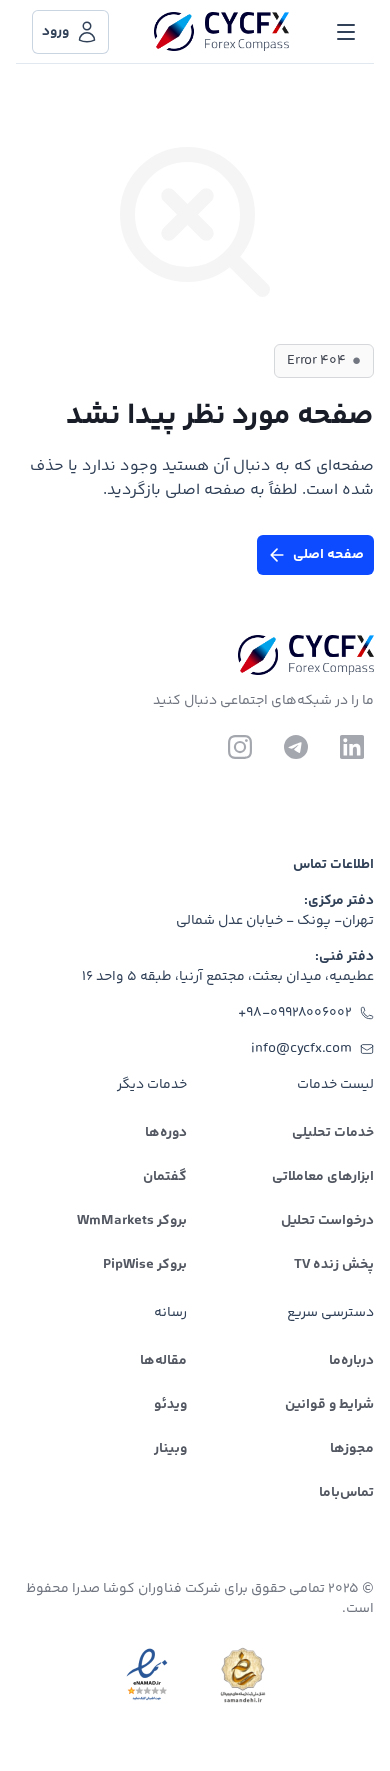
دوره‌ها (166, 1133)
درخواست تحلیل (327, 1221)
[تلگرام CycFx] (296, 747)
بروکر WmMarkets (132, 1221)
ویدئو (170, 1405)
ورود (55, 32)
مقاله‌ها (163, 1361)
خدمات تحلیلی (333, 1133)
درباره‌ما (351, 1361)
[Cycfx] (221, 32)
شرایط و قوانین (329, 1405)
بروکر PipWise (145, 1265)
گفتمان (165, 1177)
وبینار (170, 1449)
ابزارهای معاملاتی (323, 1177)
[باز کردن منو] (346, 32)
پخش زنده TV (334, 1265)
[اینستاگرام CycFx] (240, 747)
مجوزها (352, 1449)
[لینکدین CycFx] (352, 747)
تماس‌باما (346, 1493)
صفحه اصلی (328, 555)
